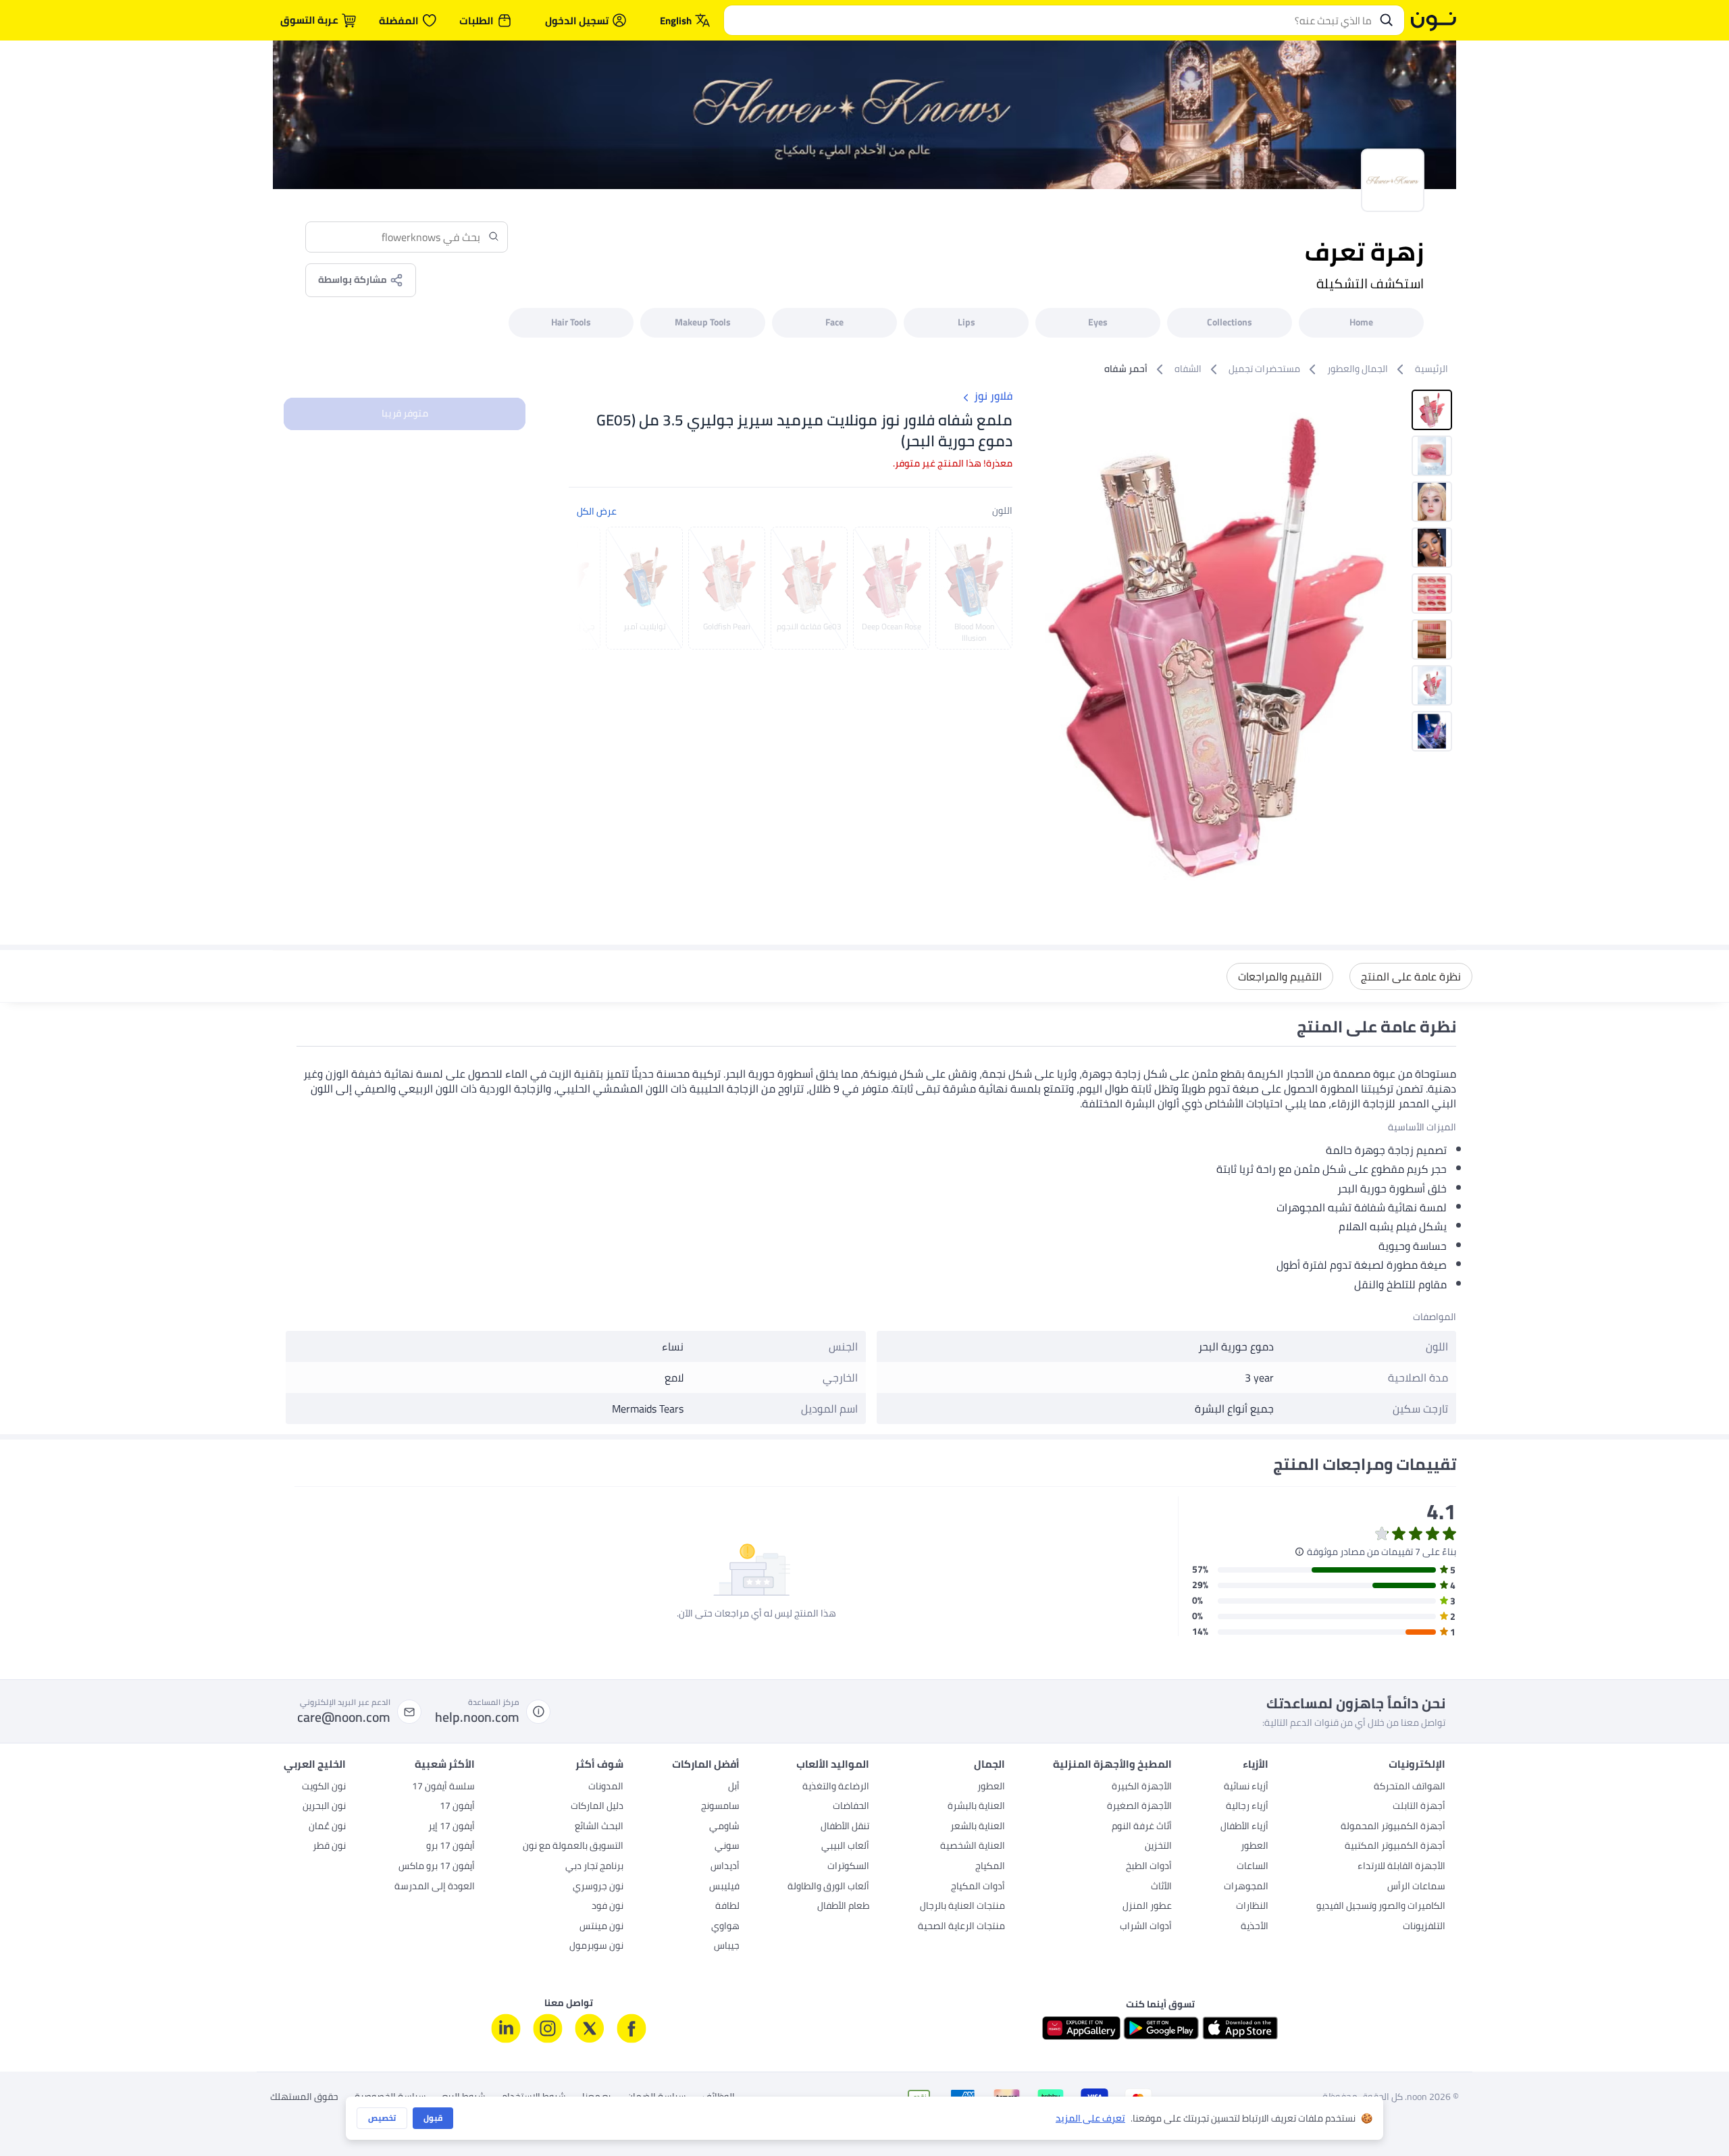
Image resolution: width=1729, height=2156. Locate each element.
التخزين (1158, 1847)
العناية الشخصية (973, 1847)
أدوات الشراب (1146, 1927)
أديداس (725, 1867)
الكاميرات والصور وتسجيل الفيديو (1381, 1907)
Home (1361, 322)
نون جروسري (598, 1887)
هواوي (725, 1927)
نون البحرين (324, 1807)
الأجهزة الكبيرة (1142, 1787)
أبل (734, 1787)
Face (834, 322)
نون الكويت (324, 1787)
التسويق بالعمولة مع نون (573, 1847)
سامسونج (720, 1807)
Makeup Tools (703, 322)
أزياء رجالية (1247, 1807)
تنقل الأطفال (845, 1827)
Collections (1230, 322)
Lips (966, 322)
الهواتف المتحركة (1410, 1787)
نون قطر (329, 1847)
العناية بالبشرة (976, 1807)
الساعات (1253, 1867)
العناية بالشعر (978, 1827)
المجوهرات (1246, 1887)
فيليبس (724, 1887)
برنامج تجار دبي (594, 1867)
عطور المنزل (1147, 1907)
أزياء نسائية (1246, 1787)
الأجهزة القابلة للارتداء (1401, 1867)
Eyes (1098, 322)
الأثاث (1161, 1887)
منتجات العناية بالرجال (962, 1907)
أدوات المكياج (978, 1887)
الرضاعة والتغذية (836, 1787)
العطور (1255, 1847)
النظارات (1252, 1907)
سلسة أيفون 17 (443, 1787)
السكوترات (848, 1867)
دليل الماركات (597, 1807)
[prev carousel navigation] (589, 588)
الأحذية (1255, 1927)
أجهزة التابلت (1419, 1807)
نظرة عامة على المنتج (1411, 976)
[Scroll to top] (36, 2114)
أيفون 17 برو (450, 1847)
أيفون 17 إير (451, 1827)
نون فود (608, 1907)
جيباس (727, 1947)
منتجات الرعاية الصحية (961, 1927)
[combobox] (1051, 20)
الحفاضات (851, 1807)
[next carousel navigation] (1041, 644)
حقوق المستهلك (304, 2097)
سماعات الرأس (1416, 1887)
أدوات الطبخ (1149, 1867)
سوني (727, 1847)
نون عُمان (327, 1827)
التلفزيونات (1424, 1927)
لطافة (727, 1907)
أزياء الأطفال (1244, 1827)
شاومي (724, 1827)
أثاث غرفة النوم (1142, 1827)
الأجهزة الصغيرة (1139, 1807)
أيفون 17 (457, 1807)
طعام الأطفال (843, 1907)
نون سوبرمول (596, 1947)
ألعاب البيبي (845, 1847)
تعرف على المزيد (1090, 2119)
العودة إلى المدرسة (435, 1887)
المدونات (606, 1787)
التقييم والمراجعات (1280, 976)
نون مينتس (601, 1927)
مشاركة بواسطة (353, 280)
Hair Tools (571, 322)
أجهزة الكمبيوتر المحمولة (1393, 1827)
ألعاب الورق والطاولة (828, 1887)
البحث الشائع (599, 1827)
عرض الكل (597, 511)
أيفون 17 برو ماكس (437, 1867)
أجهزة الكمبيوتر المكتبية (1395, 1847)
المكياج (990, 1867)
